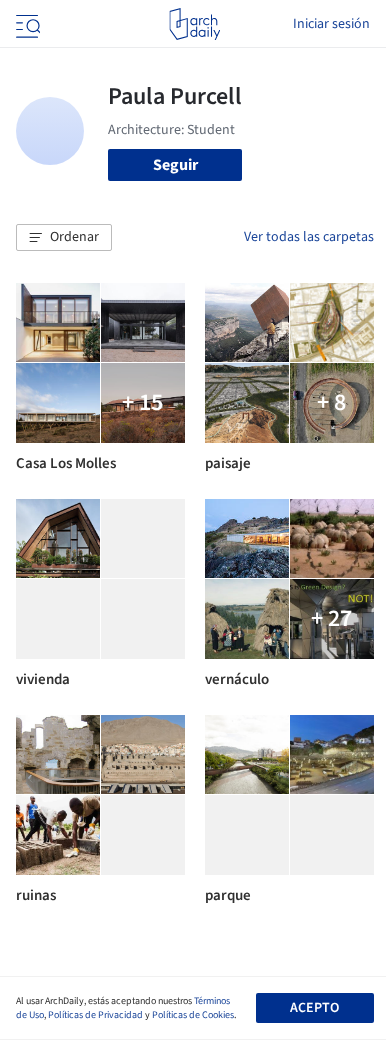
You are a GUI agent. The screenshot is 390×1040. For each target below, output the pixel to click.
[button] (64, 238)
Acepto (314, 1008)
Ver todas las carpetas (309, 237)
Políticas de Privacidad (95, 1015)
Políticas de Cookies (193, 1015)
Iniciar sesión (331, 24)
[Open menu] (26, 24)
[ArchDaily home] (194, 24)
